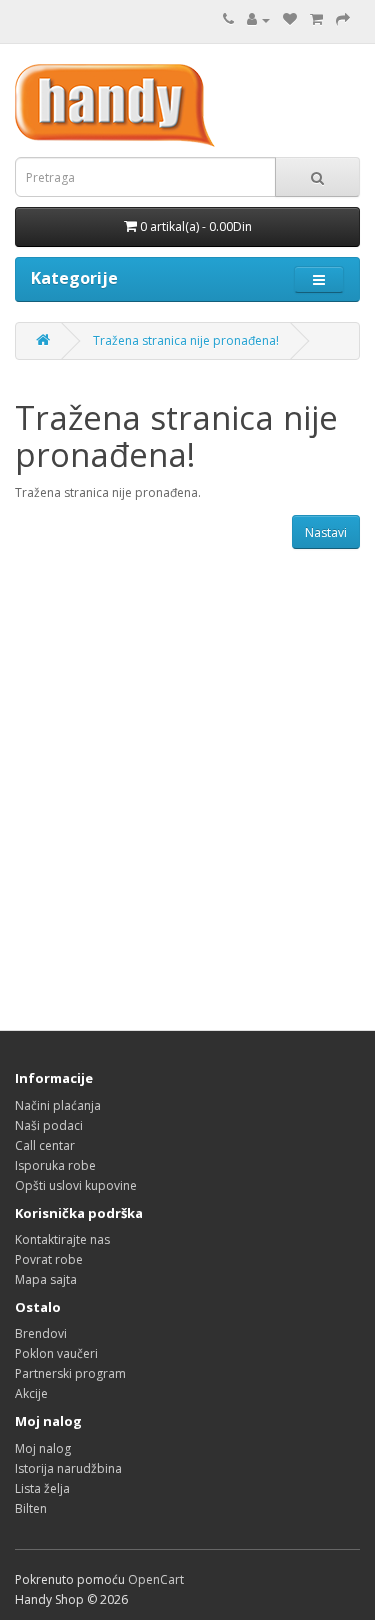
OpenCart (156, 1579)
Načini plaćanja (58, 1105)
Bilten (31, 1508)
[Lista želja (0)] (290, 19)
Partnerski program (70, 1373)
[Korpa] (316, 19)
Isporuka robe (55, 1165)
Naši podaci (49, 1125)
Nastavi (326, 532)
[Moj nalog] (258, 19)
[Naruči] (343, 19)
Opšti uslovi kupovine (76, 1185)
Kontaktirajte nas (62, 1239)
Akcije (31, 1393)
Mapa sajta (46, 1279)
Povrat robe (49, 1259)
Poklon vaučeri (56, 1353)
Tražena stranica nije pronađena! (186, 340)
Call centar (45, 1145)
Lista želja (42, 1488)
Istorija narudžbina (68, 1468)
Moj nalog (43, 1448)
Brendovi (41, 1333)
